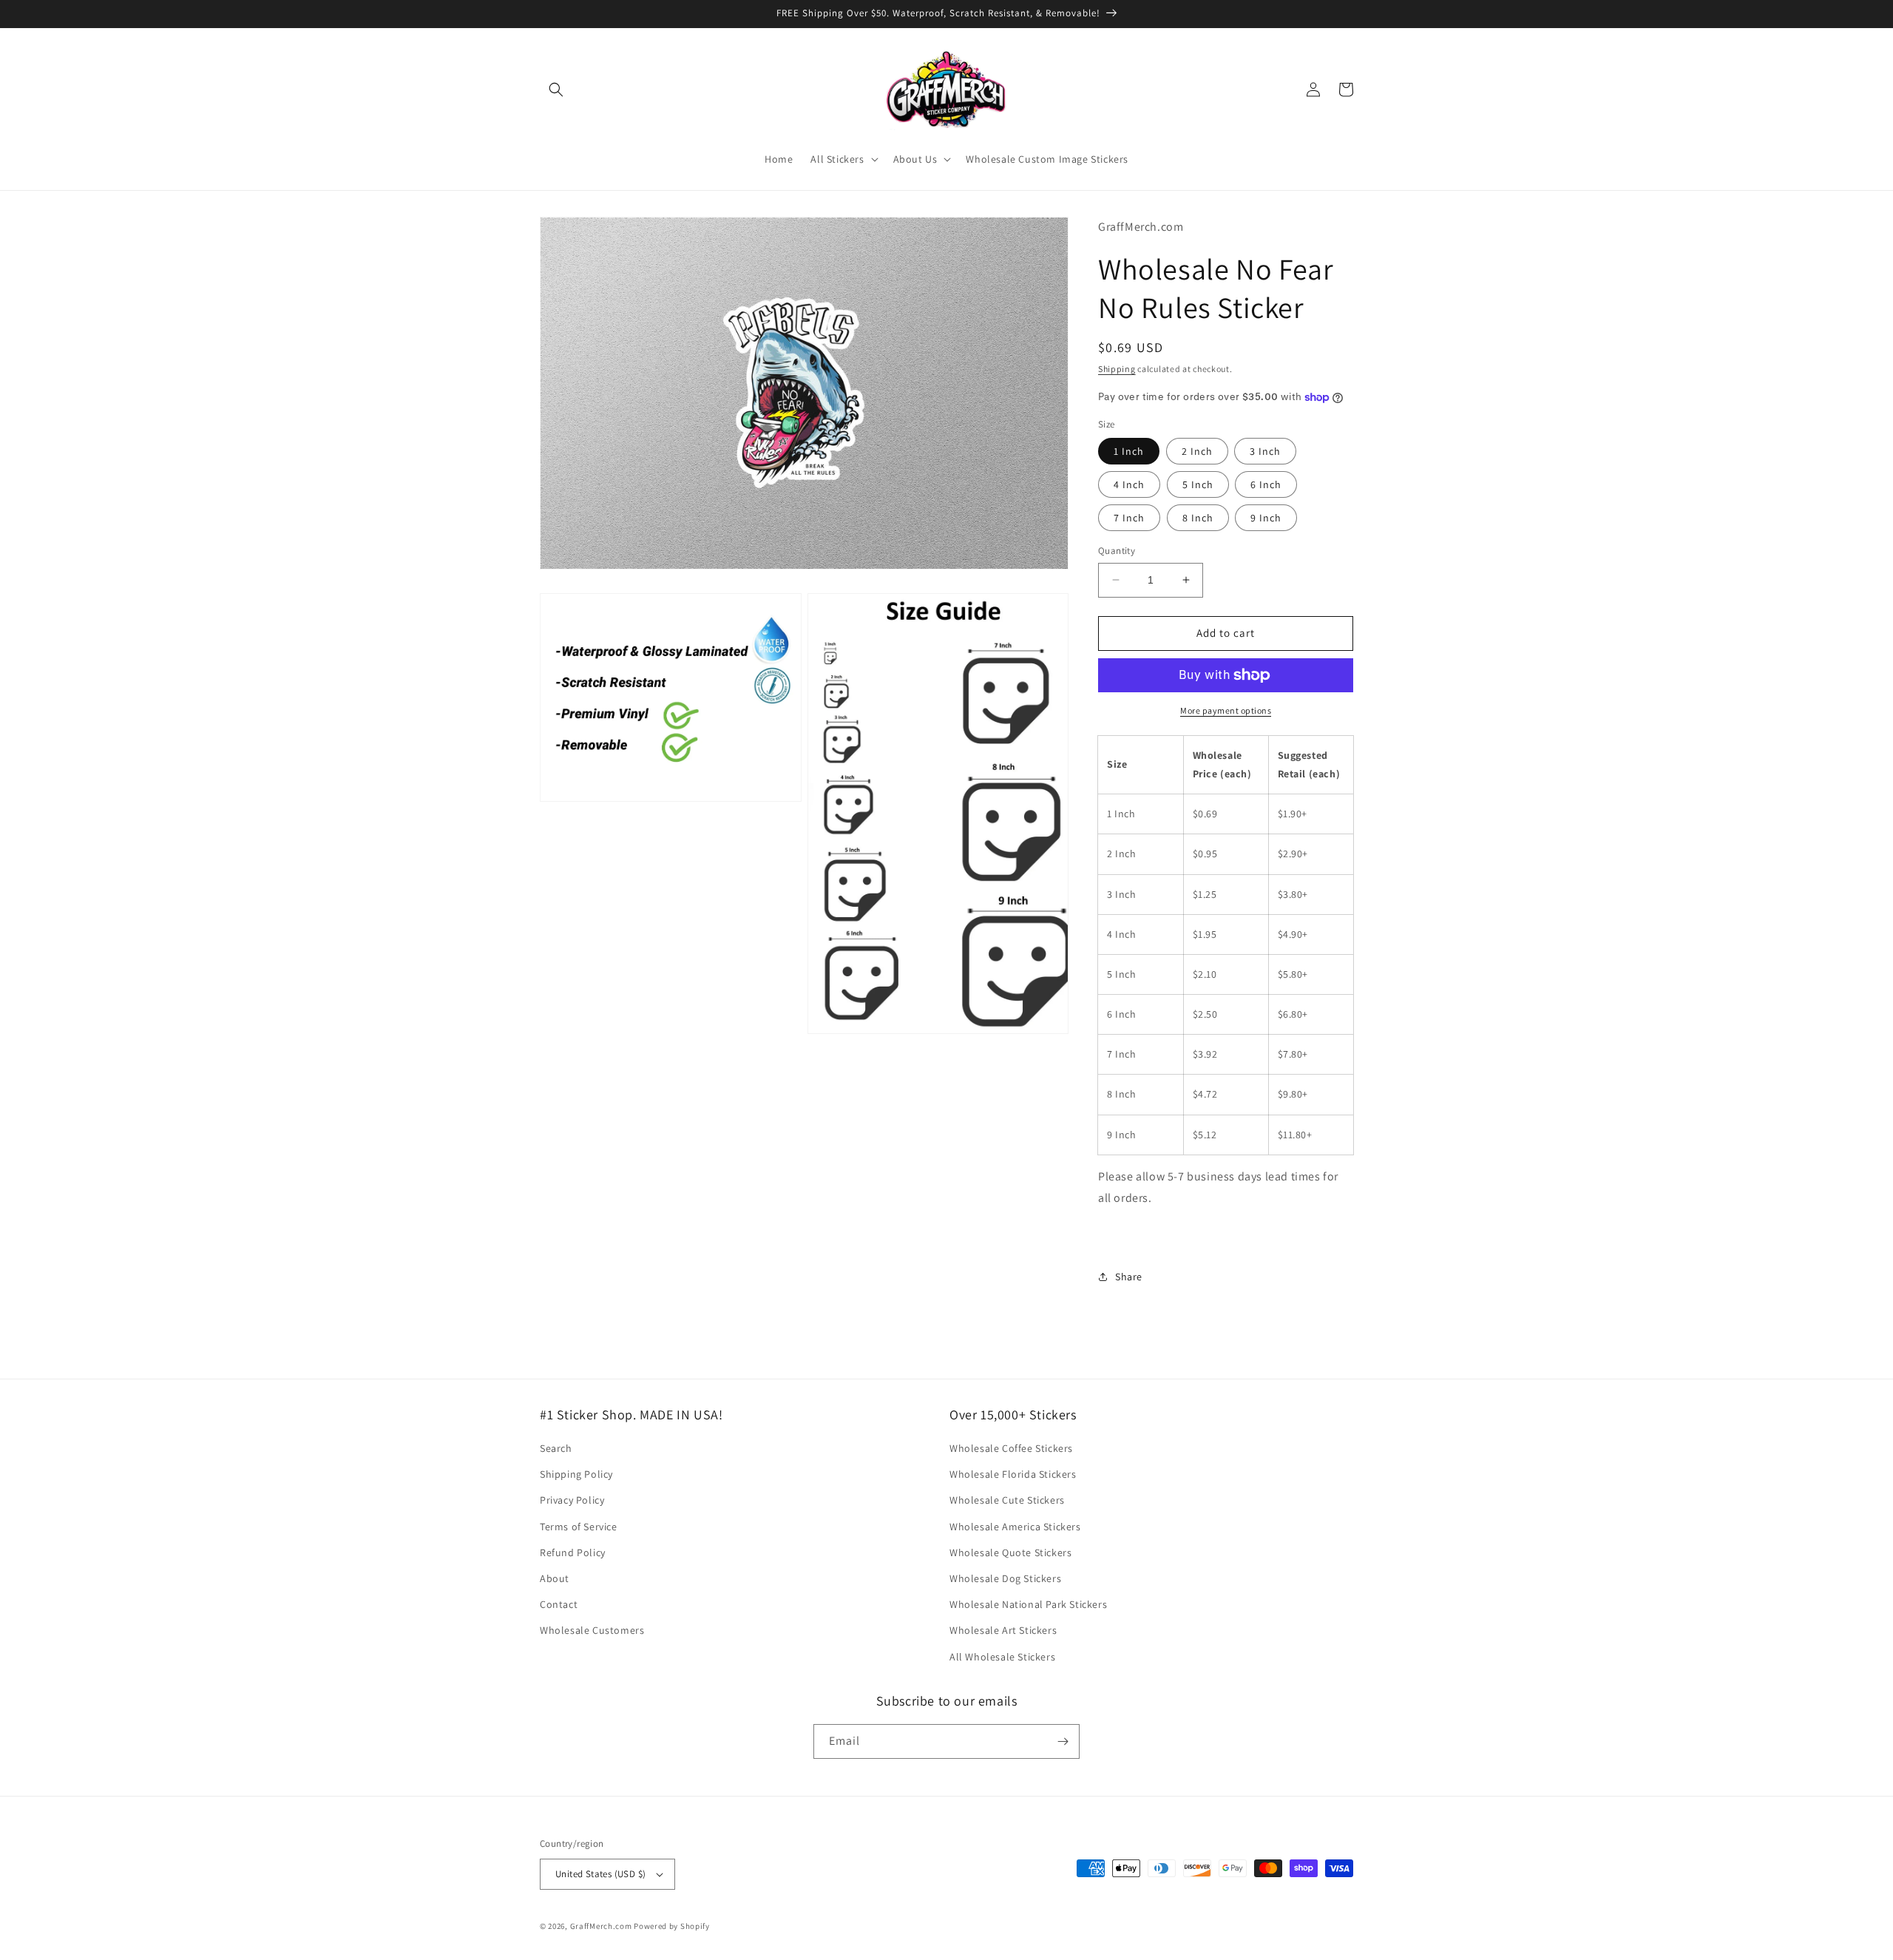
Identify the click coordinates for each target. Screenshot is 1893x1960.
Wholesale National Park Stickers (1028, 1604)
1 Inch (1129, 451)
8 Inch (1198, 518)
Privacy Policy (572, 1500)
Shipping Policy (576, 1474)
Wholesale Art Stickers (1003, 1630)
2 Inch (1197, 451)
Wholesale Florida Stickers (1013, 1474)
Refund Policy (573, 1552)
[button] (556, 89)
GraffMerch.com (601, 1926)
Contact (559, 1604)
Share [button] (1129, 1277)
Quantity (1117, 551)
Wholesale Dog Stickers (1005, 1578)
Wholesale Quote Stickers (1010, 1552)
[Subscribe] (1063, 1741)
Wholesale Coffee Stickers (1011, 1448)
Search (556, 1448)
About (555, 1578)
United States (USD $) (600, 1874)
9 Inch (1266, 518)
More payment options (1226, 710)
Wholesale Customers (592, 1630)
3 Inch (1265, 451)
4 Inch (1129, 484)
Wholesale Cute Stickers (1007, 1500)
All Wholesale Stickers (1002, 1657)
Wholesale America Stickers (1015, 1527)
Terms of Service (579, 1527)
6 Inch (1266, 484)
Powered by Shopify (672, 1926)
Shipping (1117, 369)
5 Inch (1198, 484)
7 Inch (1129, 518)
